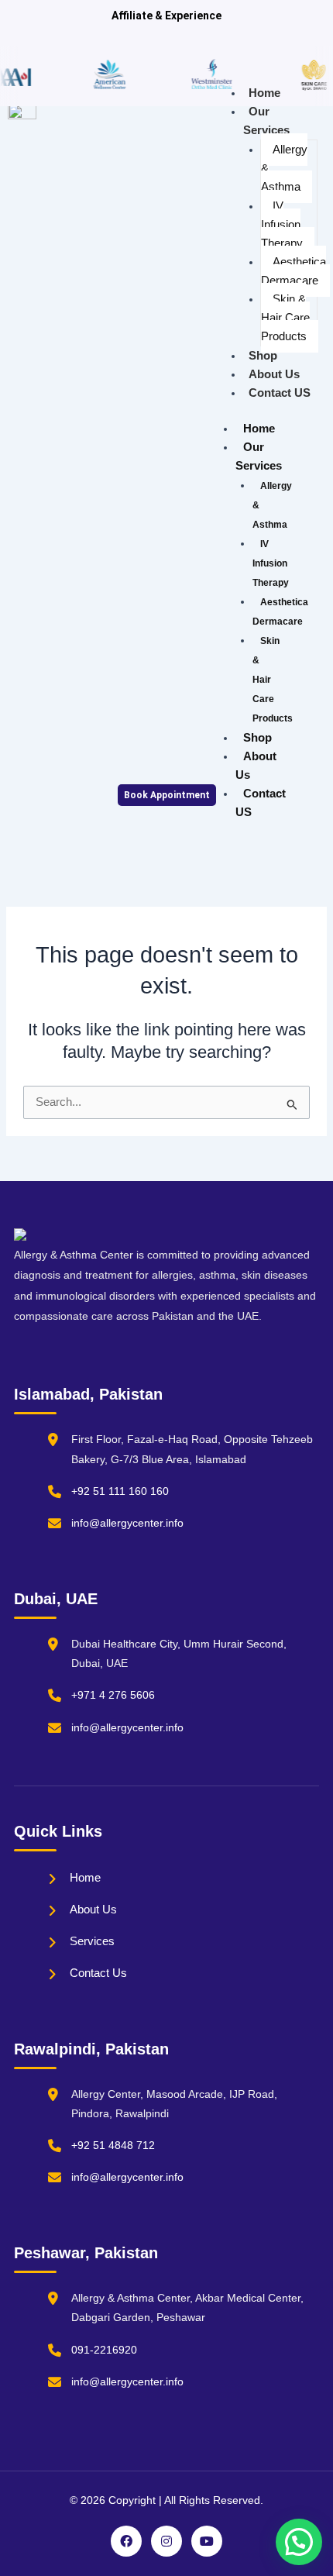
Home (264, 93)
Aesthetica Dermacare (294, 271)
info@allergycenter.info (127, 1523)
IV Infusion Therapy (282, 225)
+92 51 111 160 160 (120, 1491)
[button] (299, 2542)
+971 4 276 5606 (113, 1695)
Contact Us (98, 1973)
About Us (274, 374)
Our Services (266, 121)
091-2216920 (104, 2350)
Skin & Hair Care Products (285, 318)
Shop (263, 356)
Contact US (280, 393)
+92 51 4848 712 (113, 2145)
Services (92, 1941)
